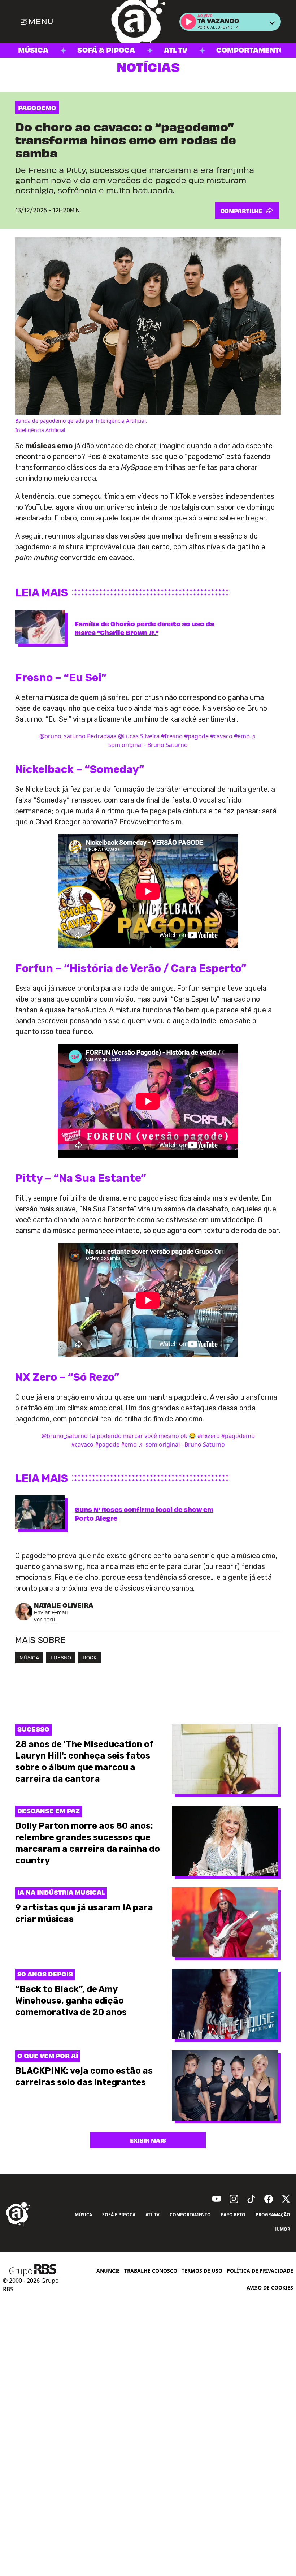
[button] (188, 22)
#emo (242, 736)
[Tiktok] (251, 2199)
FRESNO (61, 1657)
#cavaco (221, 736)
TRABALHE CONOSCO (151, 2271)
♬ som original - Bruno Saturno (182, 1444)
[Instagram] (234, 2199)
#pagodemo (238, 1436)
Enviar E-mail (51, 1612)
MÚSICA (29, 1657)
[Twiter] (286, 2199)
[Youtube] (217, 2199)
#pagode (196, 736)
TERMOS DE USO (202, 2271)
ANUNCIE (108, 2271)
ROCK (90, 1657)
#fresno (172, 736)
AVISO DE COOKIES (270, 2288)
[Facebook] (269, 2199)
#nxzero (209, 1436)
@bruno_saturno (62, 736)
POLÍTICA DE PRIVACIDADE (260, 2271)
